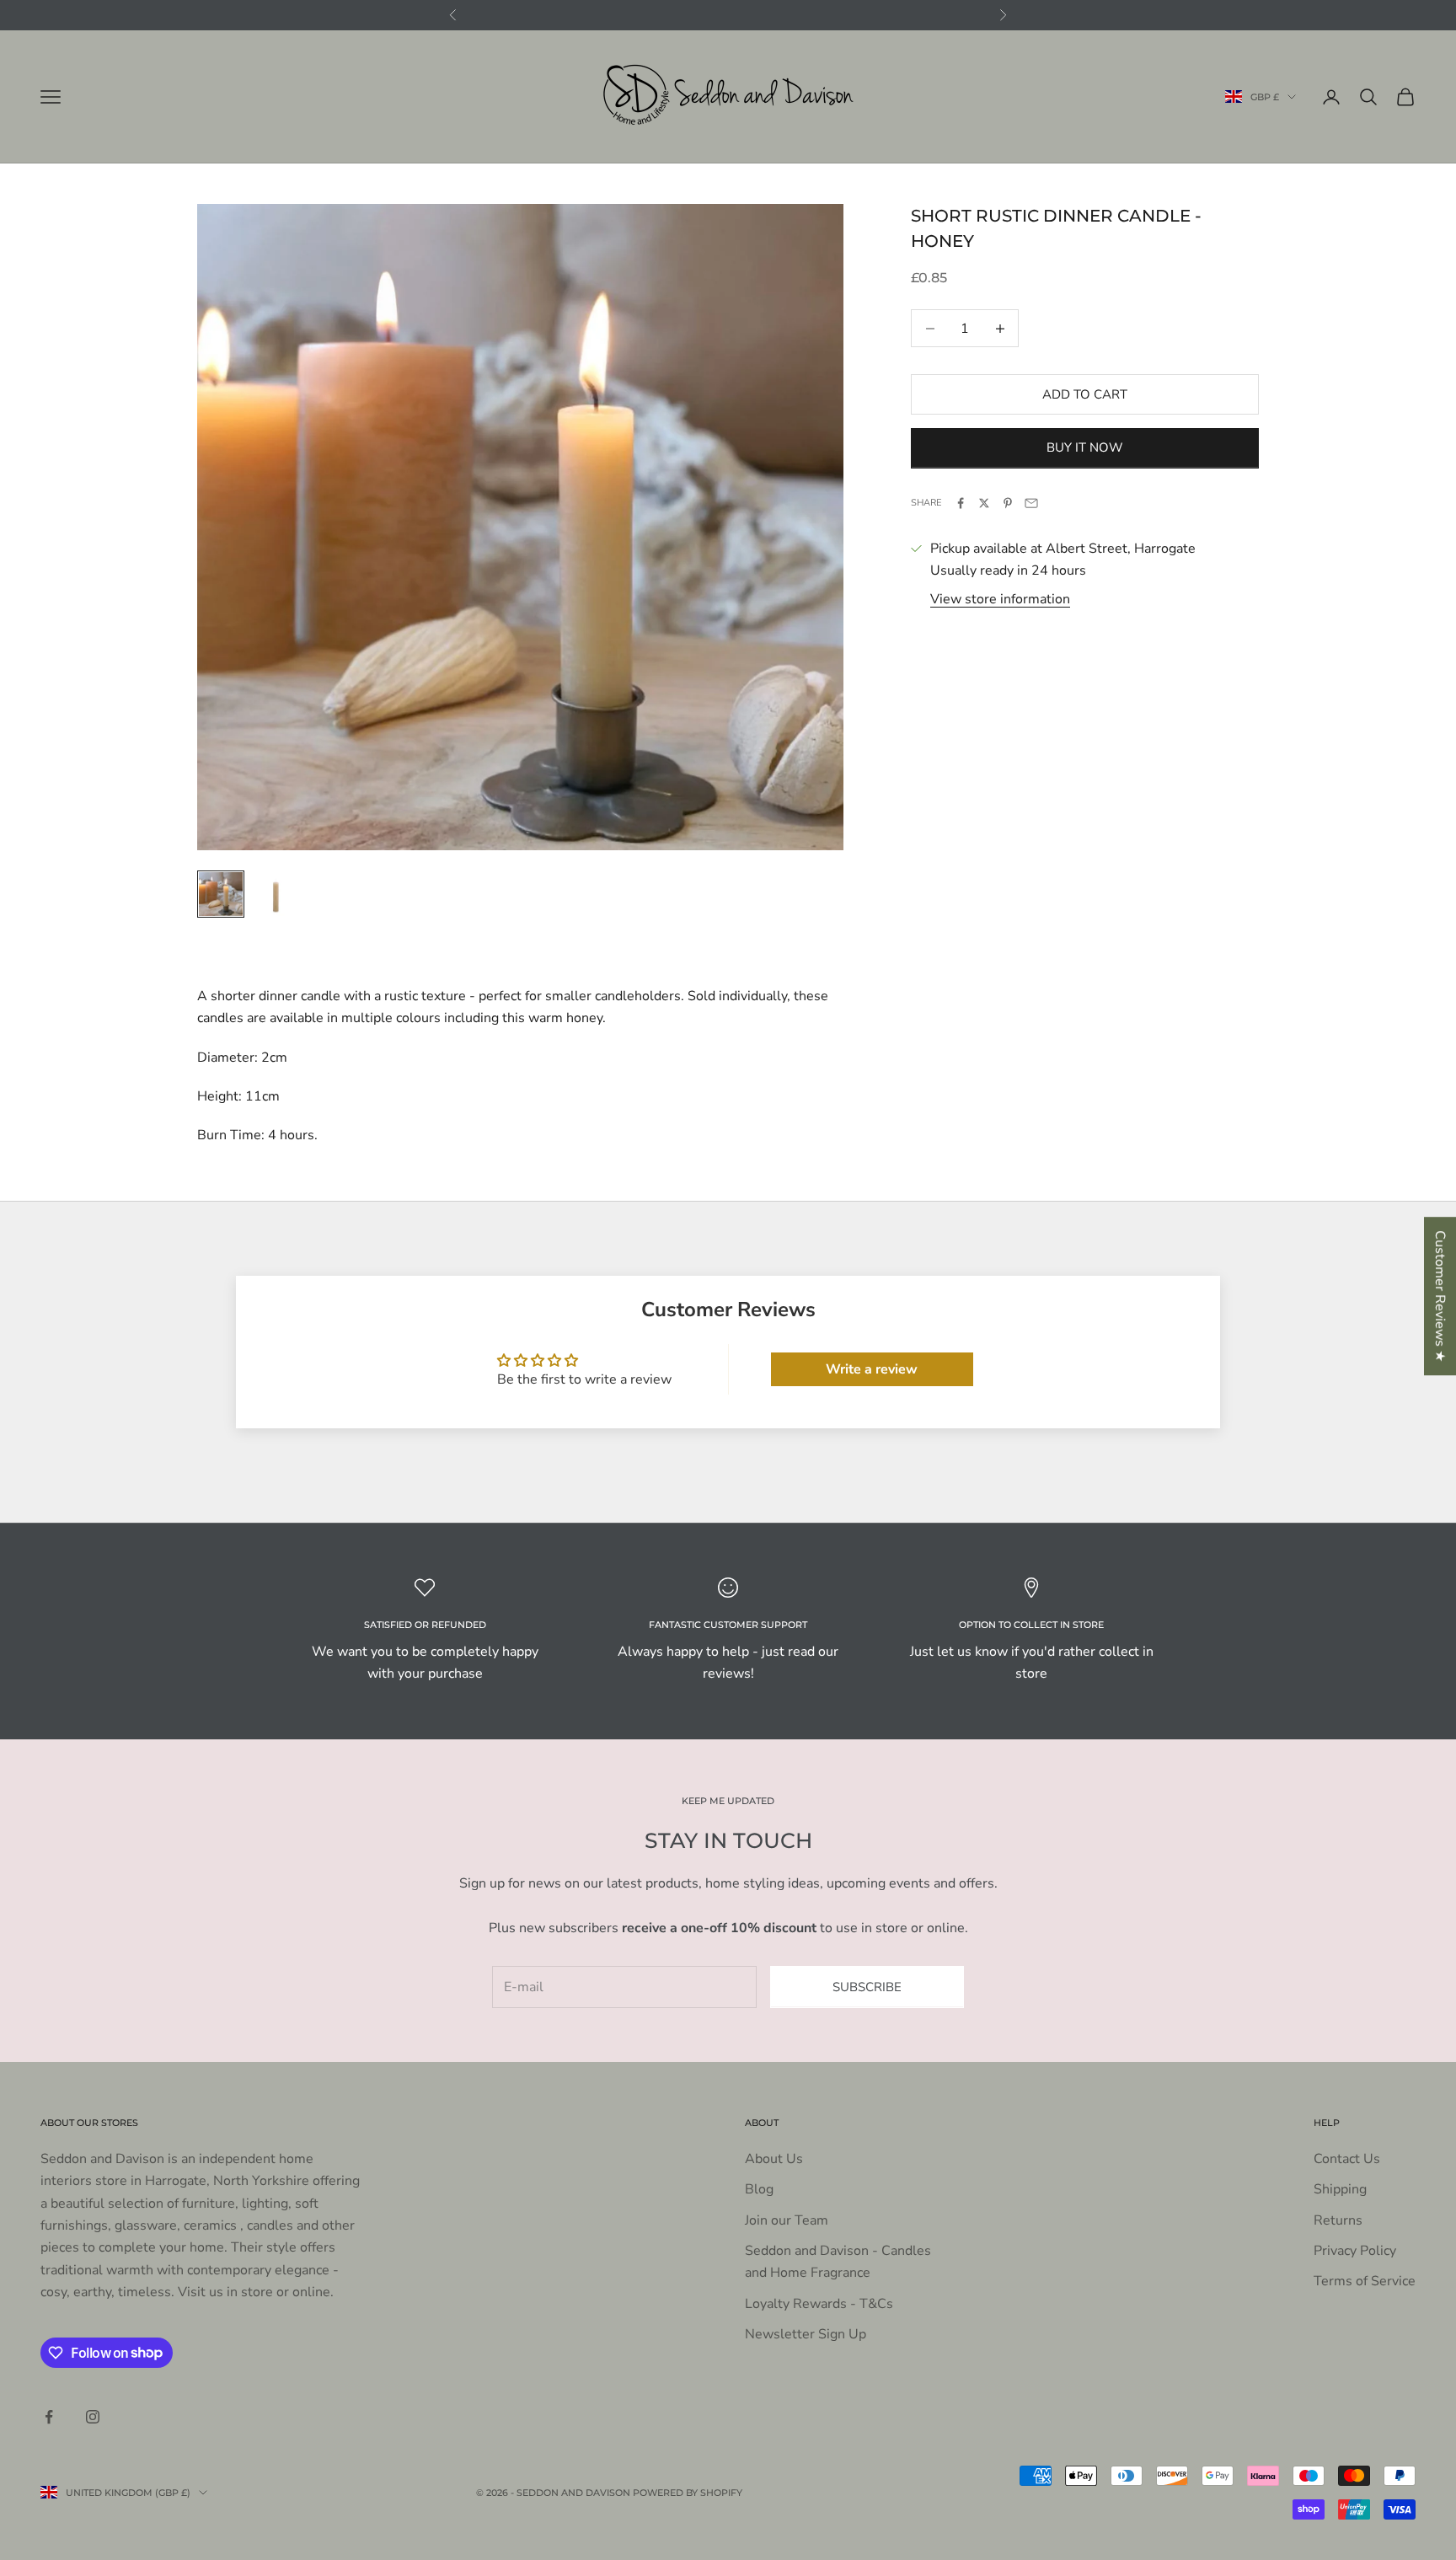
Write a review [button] (872, 1369)
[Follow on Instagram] (93, 2417)
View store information (1000, 599)
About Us (774, 2159)
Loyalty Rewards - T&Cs (819, 2304)
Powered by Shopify (688, 2493)
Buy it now (1085, 447)
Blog (759, 2189)
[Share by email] (1031, 503)
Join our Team (787, 2220)
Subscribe (867, 1987)
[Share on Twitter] (984, 503)
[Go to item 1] (221, 894)
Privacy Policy (1355, 2251)
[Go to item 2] (275, 894)
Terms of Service (1365, 2281)
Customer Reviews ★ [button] (1440, 1296)
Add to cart (1085, 394)
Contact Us (1347, 2159)
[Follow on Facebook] (49, 2417)
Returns (1338, 2220)
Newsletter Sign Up (806, 2334)
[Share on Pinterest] (1008, 503)
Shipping (1340, 2189)
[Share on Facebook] (961, 503)
